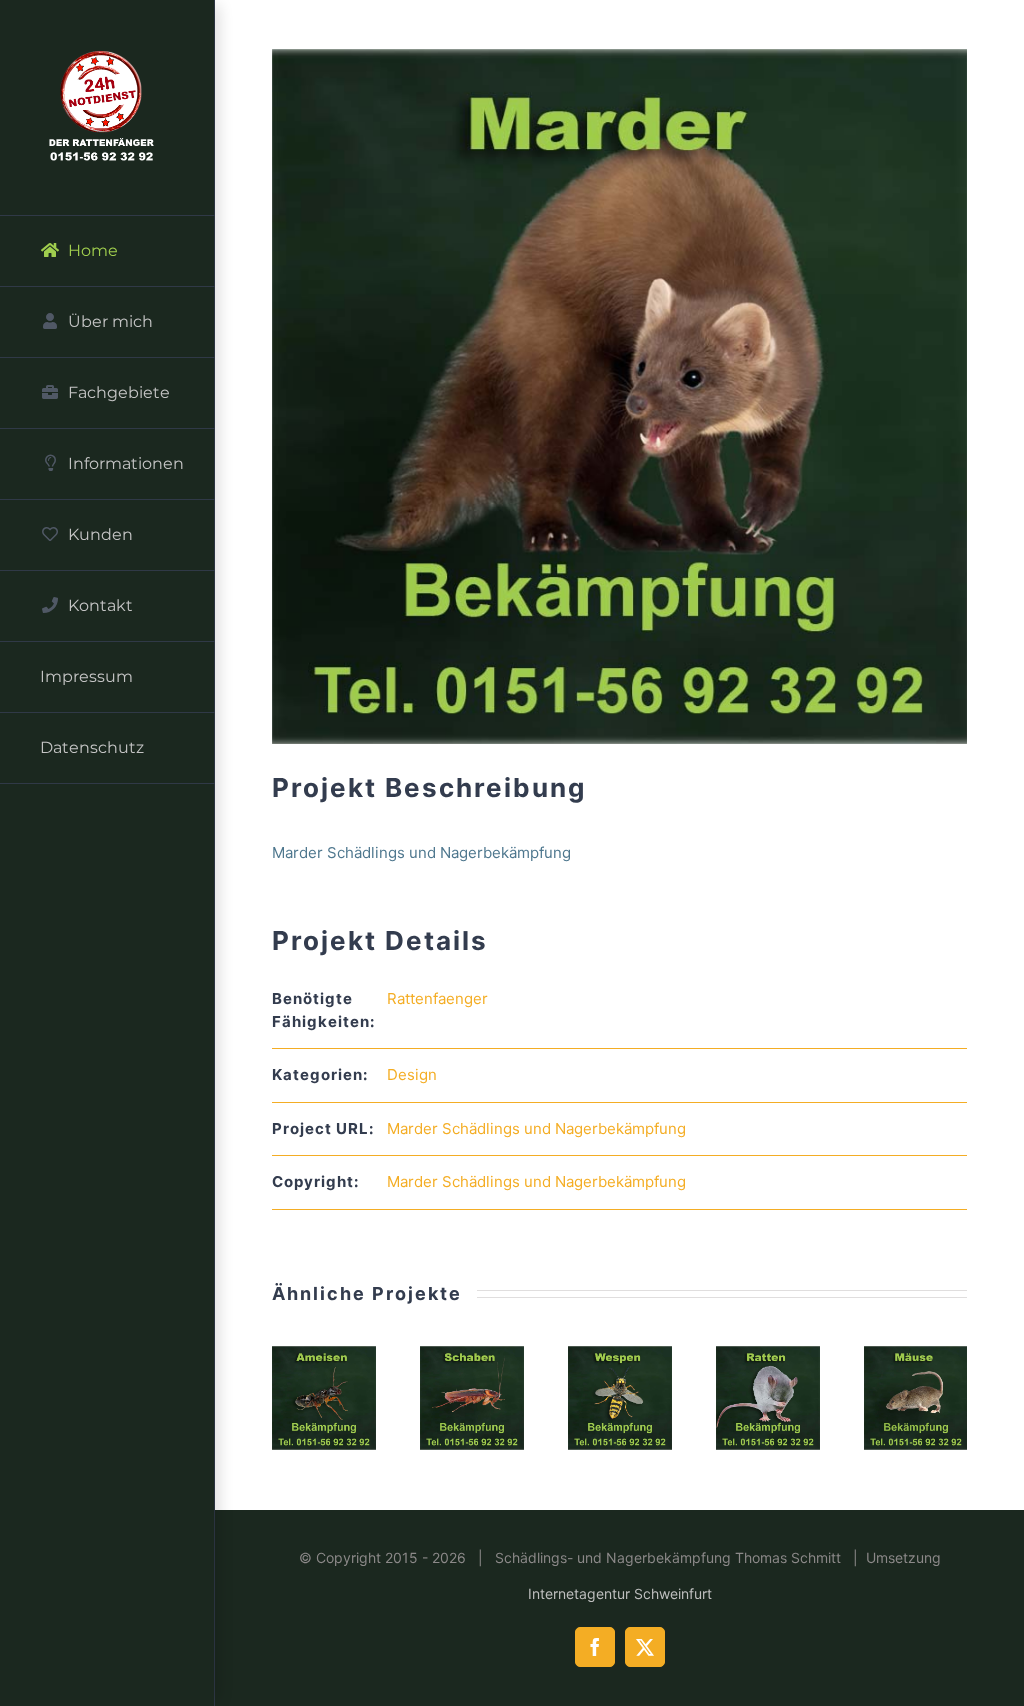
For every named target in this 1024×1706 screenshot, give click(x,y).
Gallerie (324, 1398)
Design (412, 1074)
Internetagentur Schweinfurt (620, 1593)
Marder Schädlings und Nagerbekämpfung (536, 1128)
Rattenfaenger (437, 998)
